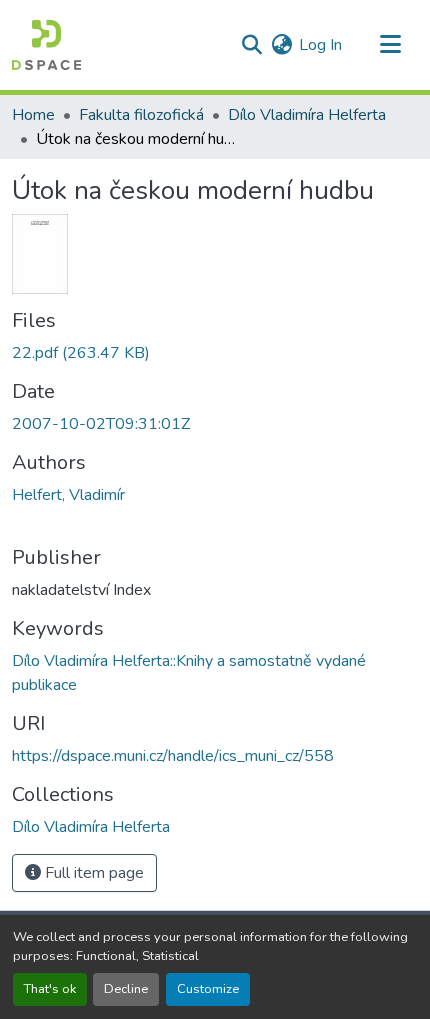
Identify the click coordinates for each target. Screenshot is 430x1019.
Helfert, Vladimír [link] (68, 495)
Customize (208, 989)
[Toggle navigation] (390, 45)
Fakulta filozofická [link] (141, 115)
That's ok (50, 989)
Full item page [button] (92, 873)
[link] (215, 353)
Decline (126, 989)
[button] (46, 45)
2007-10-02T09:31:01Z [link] (101, 424)
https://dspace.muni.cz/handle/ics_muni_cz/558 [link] (173, 756)
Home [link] (33, 115)
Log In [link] (320, 45)
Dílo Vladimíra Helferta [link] (307, 115)
